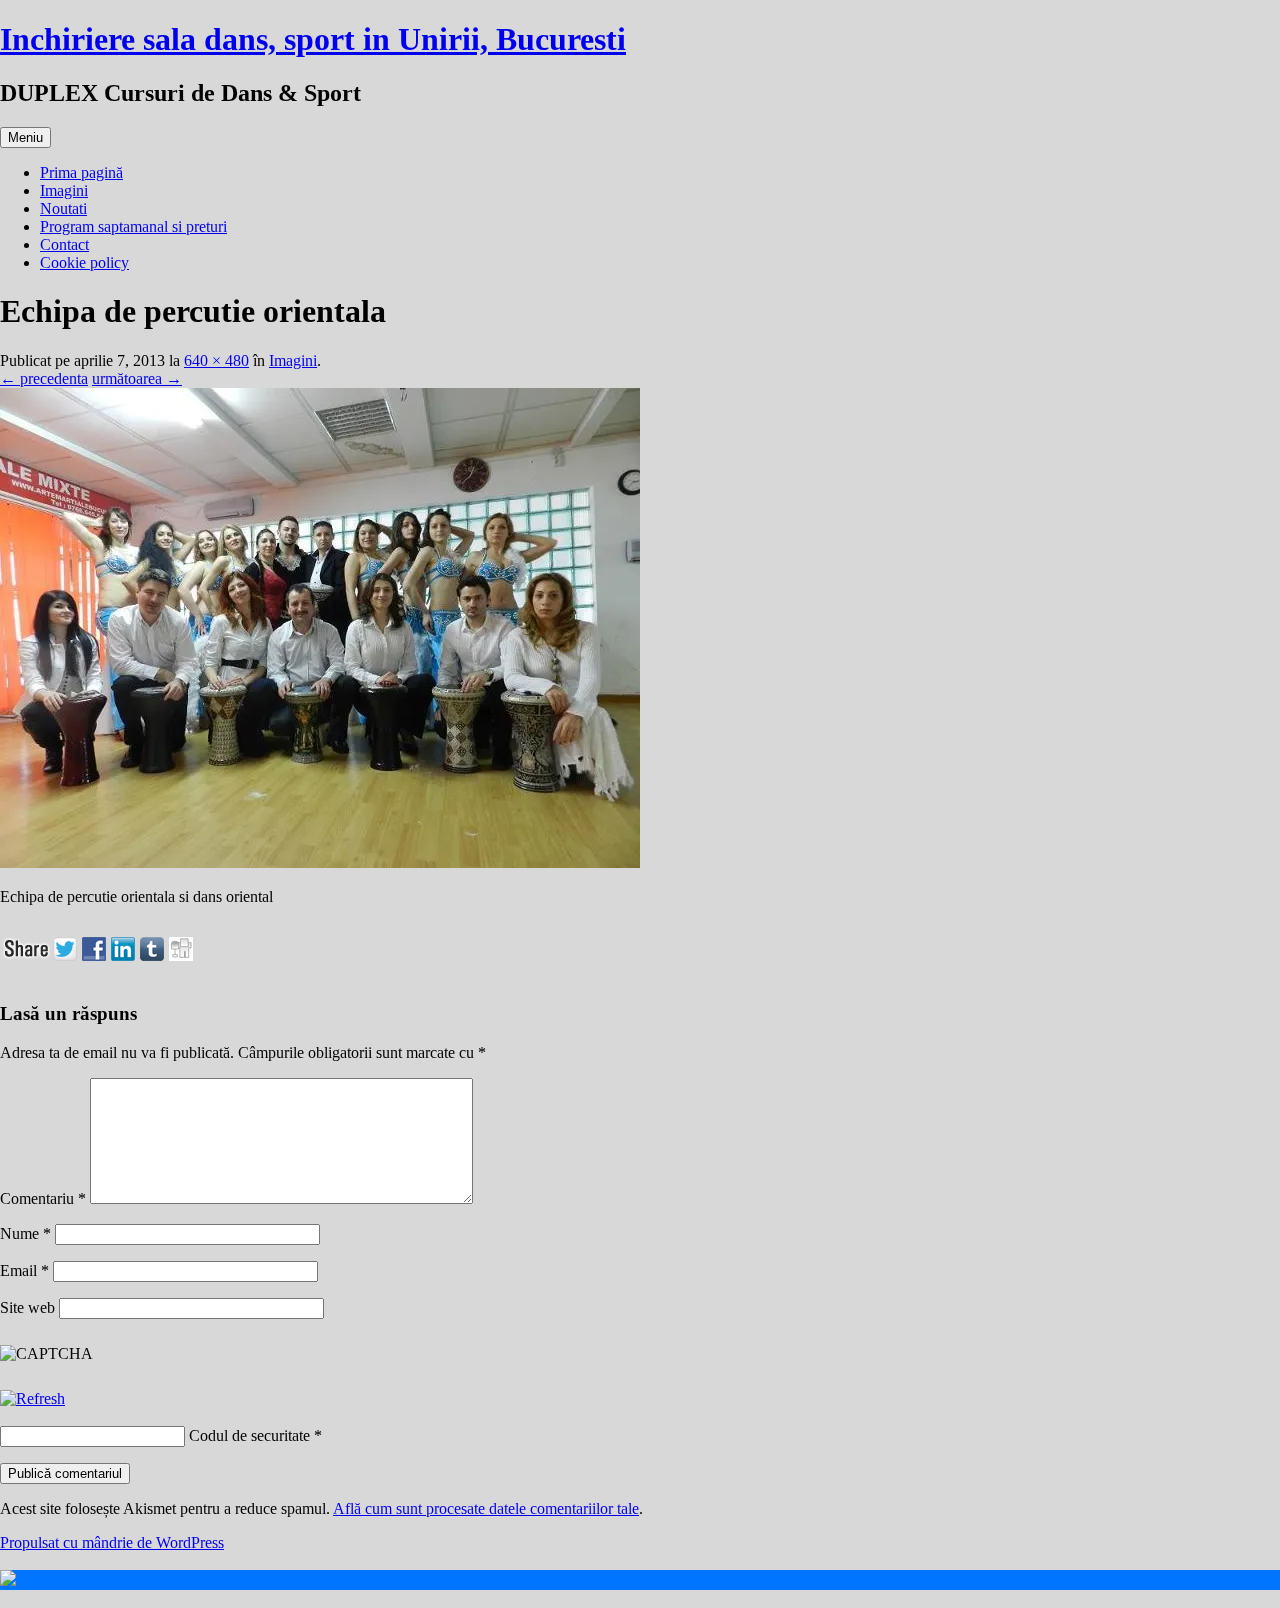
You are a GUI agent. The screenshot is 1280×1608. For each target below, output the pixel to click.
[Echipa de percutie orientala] (320, 862)
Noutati (63, 208)
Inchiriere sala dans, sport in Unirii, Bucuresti (313, 39)
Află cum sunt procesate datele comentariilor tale (486, 1508)
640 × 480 (216, 360)
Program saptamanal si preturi (133, 226)
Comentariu (43, 1198)
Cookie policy (84, 262)
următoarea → (137, 378)
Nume (25, 1233)
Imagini (64, 190)
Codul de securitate (249, 1435)
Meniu (25, 137)
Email (24, 1270)
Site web (27, 1307)
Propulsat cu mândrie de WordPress (112, 1542)
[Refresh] (32, 1398)
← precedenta (44, 378)
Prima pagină (81, 172)
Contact (64, 244)
